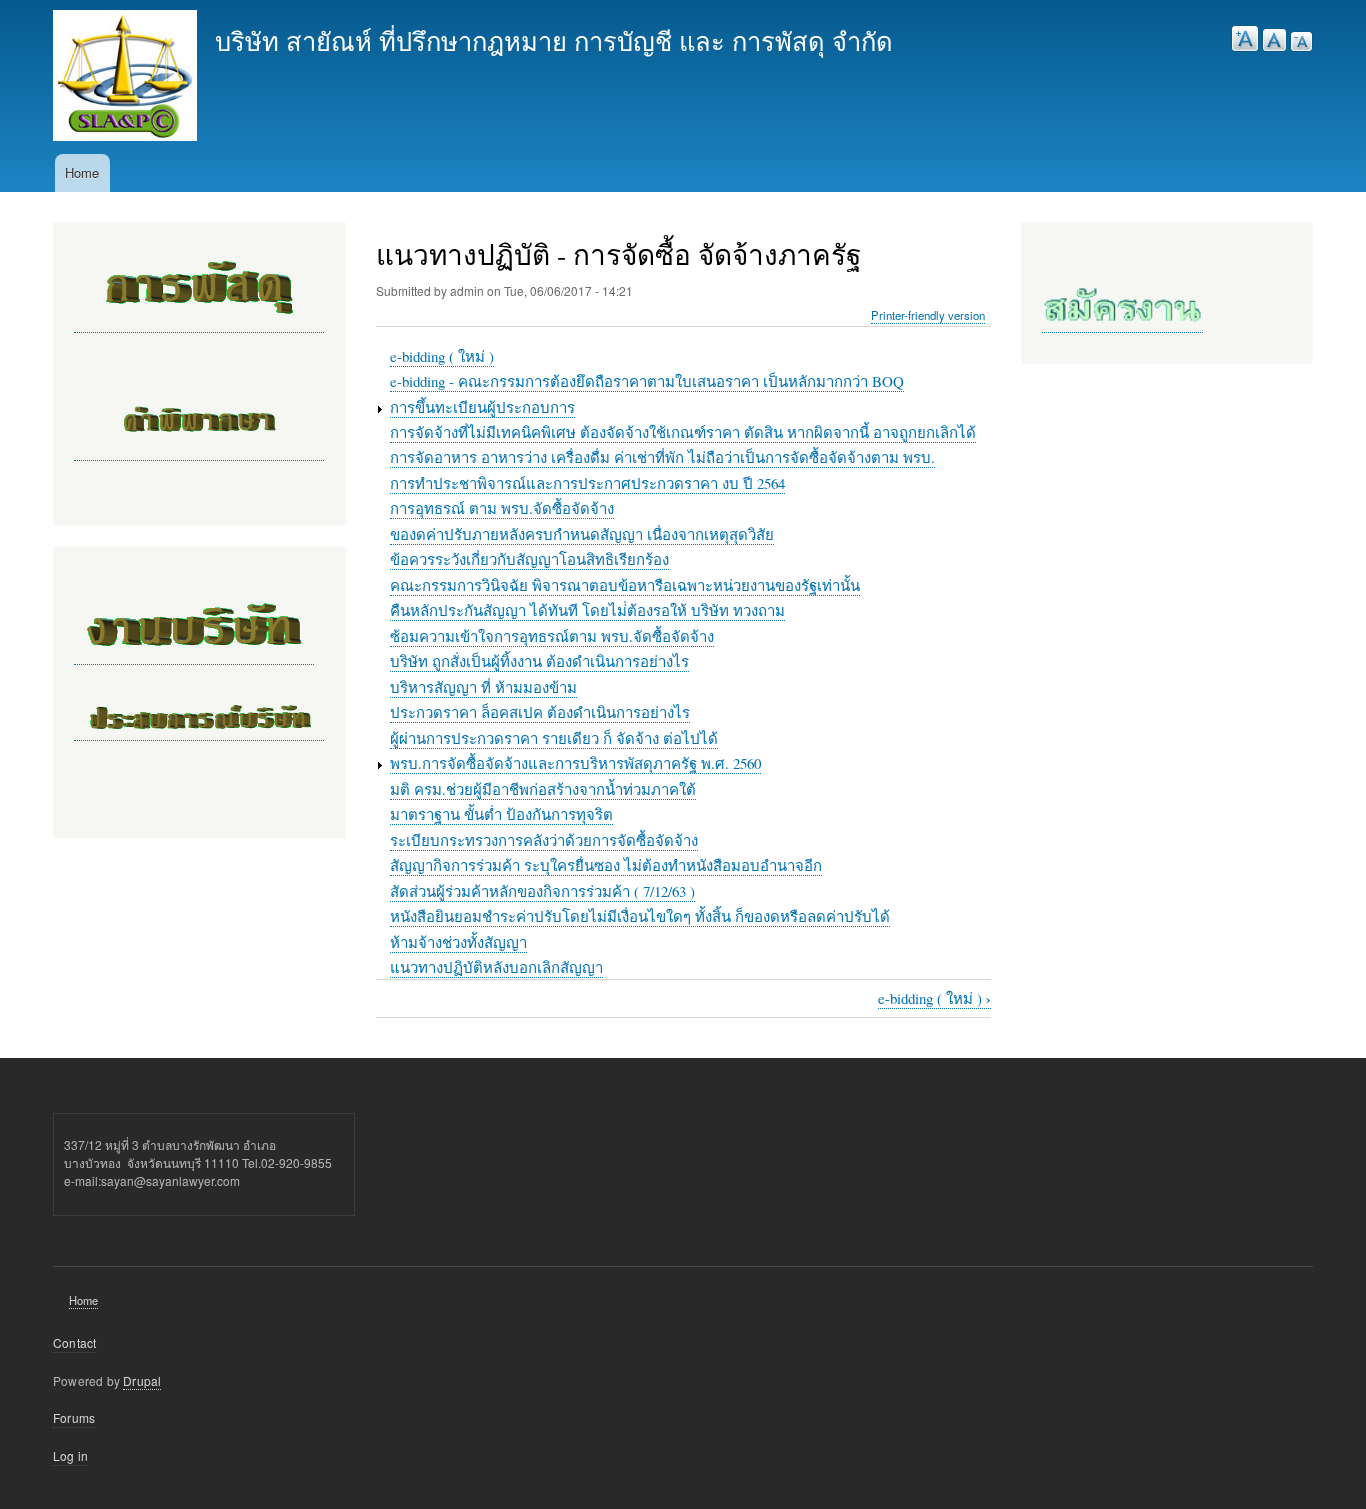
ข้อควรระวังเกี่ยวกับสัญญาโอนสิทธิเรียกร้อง (529, 559)
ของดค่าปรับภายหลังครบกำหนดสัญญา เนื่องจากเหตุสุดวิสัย (582, 534)
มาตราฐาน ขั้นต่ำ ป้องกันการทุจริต (501, 814)
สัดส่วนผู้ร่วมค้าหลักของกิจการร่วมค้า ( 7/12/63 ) (542, 891)
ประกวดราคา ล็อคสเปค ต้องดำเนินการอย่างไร (540, 712)
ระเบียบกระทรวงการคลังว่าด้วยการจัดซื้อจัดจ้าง (544, 840)
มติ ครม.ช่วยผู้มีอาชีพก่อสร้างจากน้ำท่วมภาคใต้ (543, 789)
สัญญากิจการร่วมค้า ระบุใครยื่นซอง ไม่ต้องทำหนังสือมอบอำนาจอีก (606, 865)
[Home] (125, 78)
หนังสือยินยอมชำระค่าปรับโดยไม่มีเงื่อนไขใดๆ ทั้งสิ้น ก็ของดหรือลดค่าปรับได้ (640, 916)
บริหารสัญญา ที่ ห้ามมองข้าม (483, 687)
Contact (74, 1342)
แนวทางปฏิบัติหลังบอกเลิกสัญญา (496, 967)
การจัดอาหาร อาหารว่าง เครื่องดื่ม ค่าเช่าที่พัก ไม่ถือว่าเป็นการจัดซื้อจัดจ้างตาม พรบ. (662, 457)
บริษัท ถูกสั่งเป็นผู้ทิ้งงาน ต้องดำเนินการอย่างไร (539, 661)
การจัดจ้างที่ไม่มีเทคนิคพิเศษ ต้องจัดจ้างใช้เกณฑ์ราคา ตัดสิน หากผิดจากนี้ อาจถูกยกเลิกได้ (683, 432)
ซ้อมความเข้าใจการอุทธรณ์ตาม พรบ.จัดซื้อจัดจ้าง (552, 636)
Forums (74, 1417)
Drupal (142, 1380)
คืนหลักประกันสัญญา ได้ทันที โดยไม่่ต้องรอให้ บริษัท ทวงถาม (587, 610)
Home (82, 172)
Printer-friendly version (928, 315)
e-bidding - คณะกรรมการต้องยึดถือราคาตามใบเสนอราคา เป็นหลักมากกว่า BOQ (647, 381)
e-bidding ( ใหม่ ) (442, 356)
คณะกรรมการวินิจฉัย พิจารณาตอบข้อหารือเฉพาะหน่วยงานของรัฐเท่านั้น (625, 585)
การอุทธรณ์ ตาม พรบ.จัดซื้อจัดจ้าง (502, 508)
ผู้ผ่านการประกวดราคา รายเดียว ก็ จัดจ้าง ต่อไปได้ (554, 738)
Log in (70, 1455)
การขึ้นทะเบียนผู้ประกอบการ (482, 407)
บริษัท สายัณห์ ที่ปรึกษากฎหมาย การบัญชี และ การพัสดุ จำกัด (554, 40)
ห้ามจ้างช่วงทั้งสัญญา (458, 942)
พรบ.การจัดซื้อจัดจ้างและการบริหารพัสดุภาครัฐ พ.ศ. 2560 (575, 763)
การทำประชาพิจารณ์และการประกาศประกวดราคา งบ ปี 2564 (587, 483)
